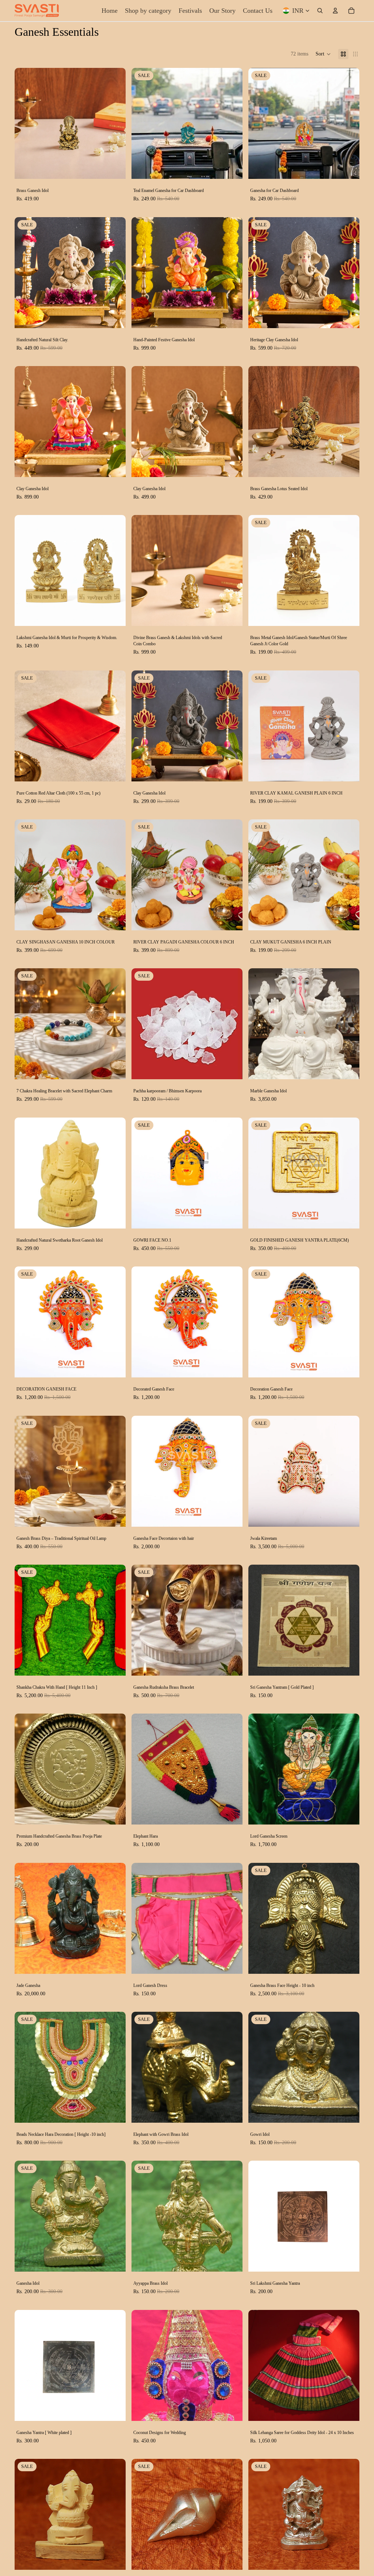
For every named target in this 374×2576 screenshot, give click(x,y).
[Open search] (320, 11)
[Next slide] (115, 123)
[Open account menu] (335, 11)
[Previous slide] (26, 123)
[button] (323, 54)
